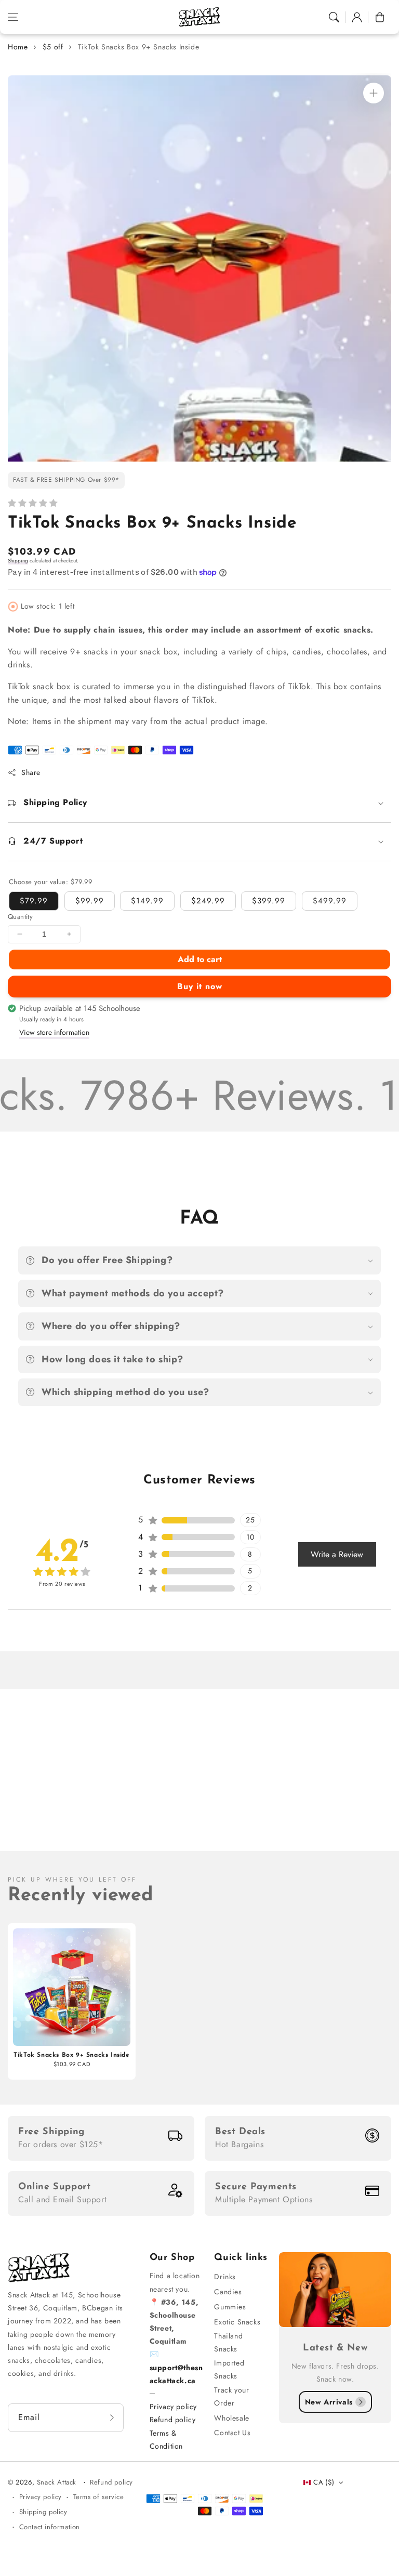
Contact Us (232, 2433)
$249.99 (208, 901)
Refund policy (173, 2420)
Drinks (225, 2277)
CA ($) (324, 2482)
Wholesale (231, 2418)
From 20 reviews (62, 1584)
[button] (13, 17)
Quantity (20, 917)
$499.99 (330, 901)
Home (18, 47)
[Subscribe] (112, 2418)
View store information (54, 1032)
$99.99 (90, 901)
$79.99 (34, 901)
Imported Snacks (229, 2369)
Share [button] (31, 772)
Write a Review (337, 1554)
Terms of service (99, 2497)
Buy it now (200, 986)
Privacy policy (173, 2407)
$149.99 (147, 901)
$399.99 (269, 901)
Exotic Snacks (237, 2322)
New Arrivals (329, 2402)
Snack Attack (58, 2482)
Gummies (230, 2307)
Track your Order (231, 2396)
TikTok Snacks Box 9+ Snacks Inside (138, 47)
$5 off (53, 47)
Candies (228, 2292)
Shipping (18, 561)
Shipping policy (43, 2512)
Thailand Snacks (228, 2342)
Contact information (50, 2527)
